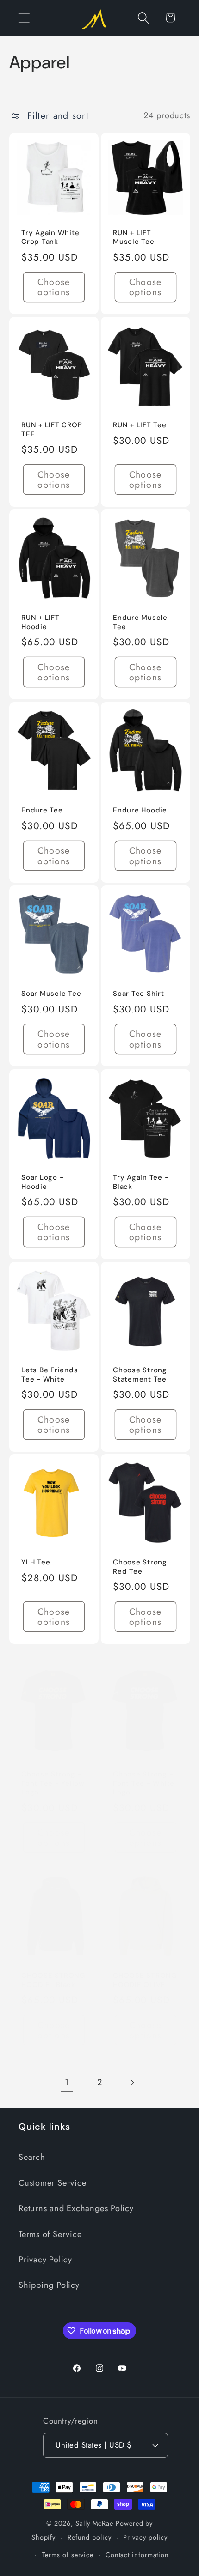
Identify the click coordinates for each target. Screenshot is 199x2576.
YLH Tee (36, 1563)
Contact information (137, 2555)
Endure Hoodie (140, 810)
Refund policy (90, 2537)
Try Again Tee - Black (141, 1182)
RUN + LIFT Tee (140, 425)
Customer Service (52, 2183)
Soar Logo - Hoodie (42, 1182)
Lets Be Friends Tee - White (50, 1375)
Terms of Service (50, 2234)
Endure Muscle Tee (140, 622)
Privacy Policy (45, 2260)
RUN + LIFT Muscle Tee (134, 238)
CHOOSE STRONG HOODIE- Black (53, 1981)
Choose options (53, 287)
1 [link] (67, 2082)
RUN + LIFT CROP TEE (52, 430)
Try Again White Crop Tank (50, 238)
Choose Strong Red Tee (140, 1567)
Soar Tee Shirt (139, 994)
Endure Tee (42, 810)
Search (32, 2157)
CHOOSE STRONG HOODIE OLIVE (145, 1981)
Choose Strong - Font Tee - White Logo (144, 1783)
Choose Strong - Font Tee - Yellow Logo (53, 1783)
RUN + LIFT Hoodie (40, 622)
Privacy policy (145, 2537)
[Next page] (132, 2082)
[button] (24, 18)
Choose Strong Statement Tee (140, 1375)
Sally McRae (94, 2523)
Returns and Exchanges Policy (76, 2208)
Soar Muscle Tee (51, 994)
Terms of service (68, 2555)
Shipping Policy (49, 2285)
